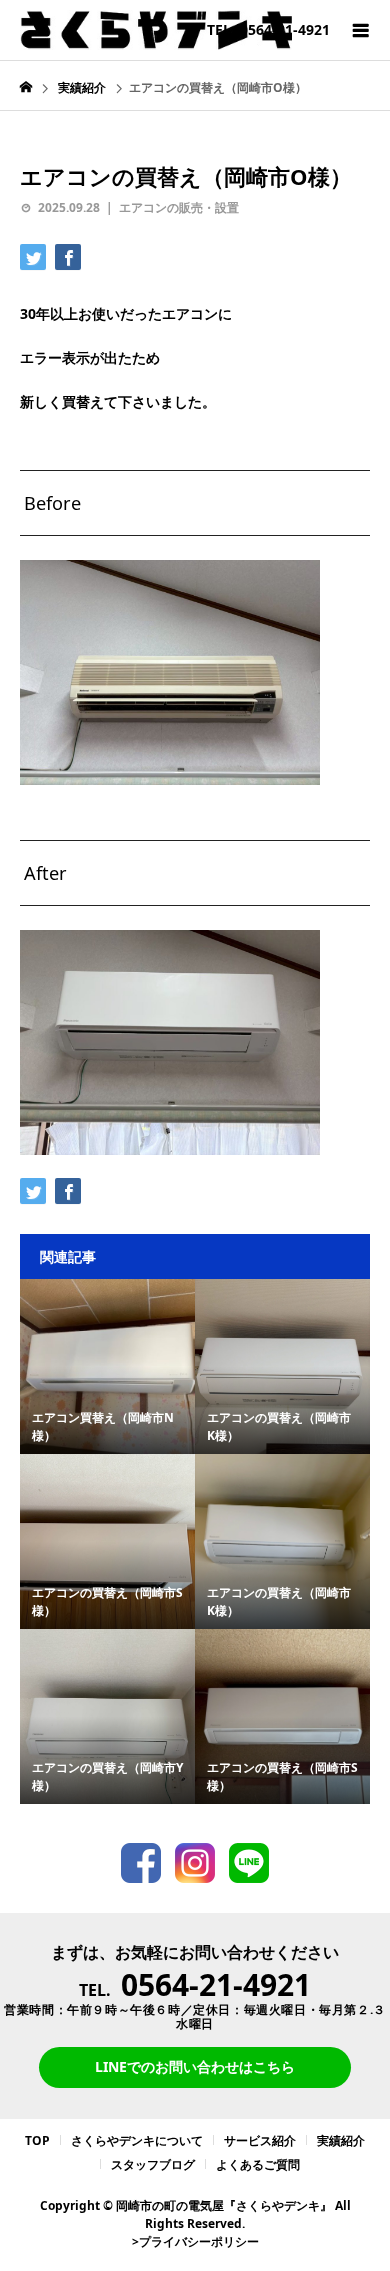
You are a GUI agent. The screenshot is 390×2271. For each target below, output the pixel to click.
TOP (37, 2140)
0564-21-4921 (216, 1984)
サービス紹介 (260, 2140)
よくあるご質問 (258, 2164)
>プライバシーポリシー (195, 2241)
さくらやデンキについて (137, 2140)
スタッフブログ (153, 2164)
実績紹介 (341, 2140)
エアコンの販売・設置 (179, 207)
